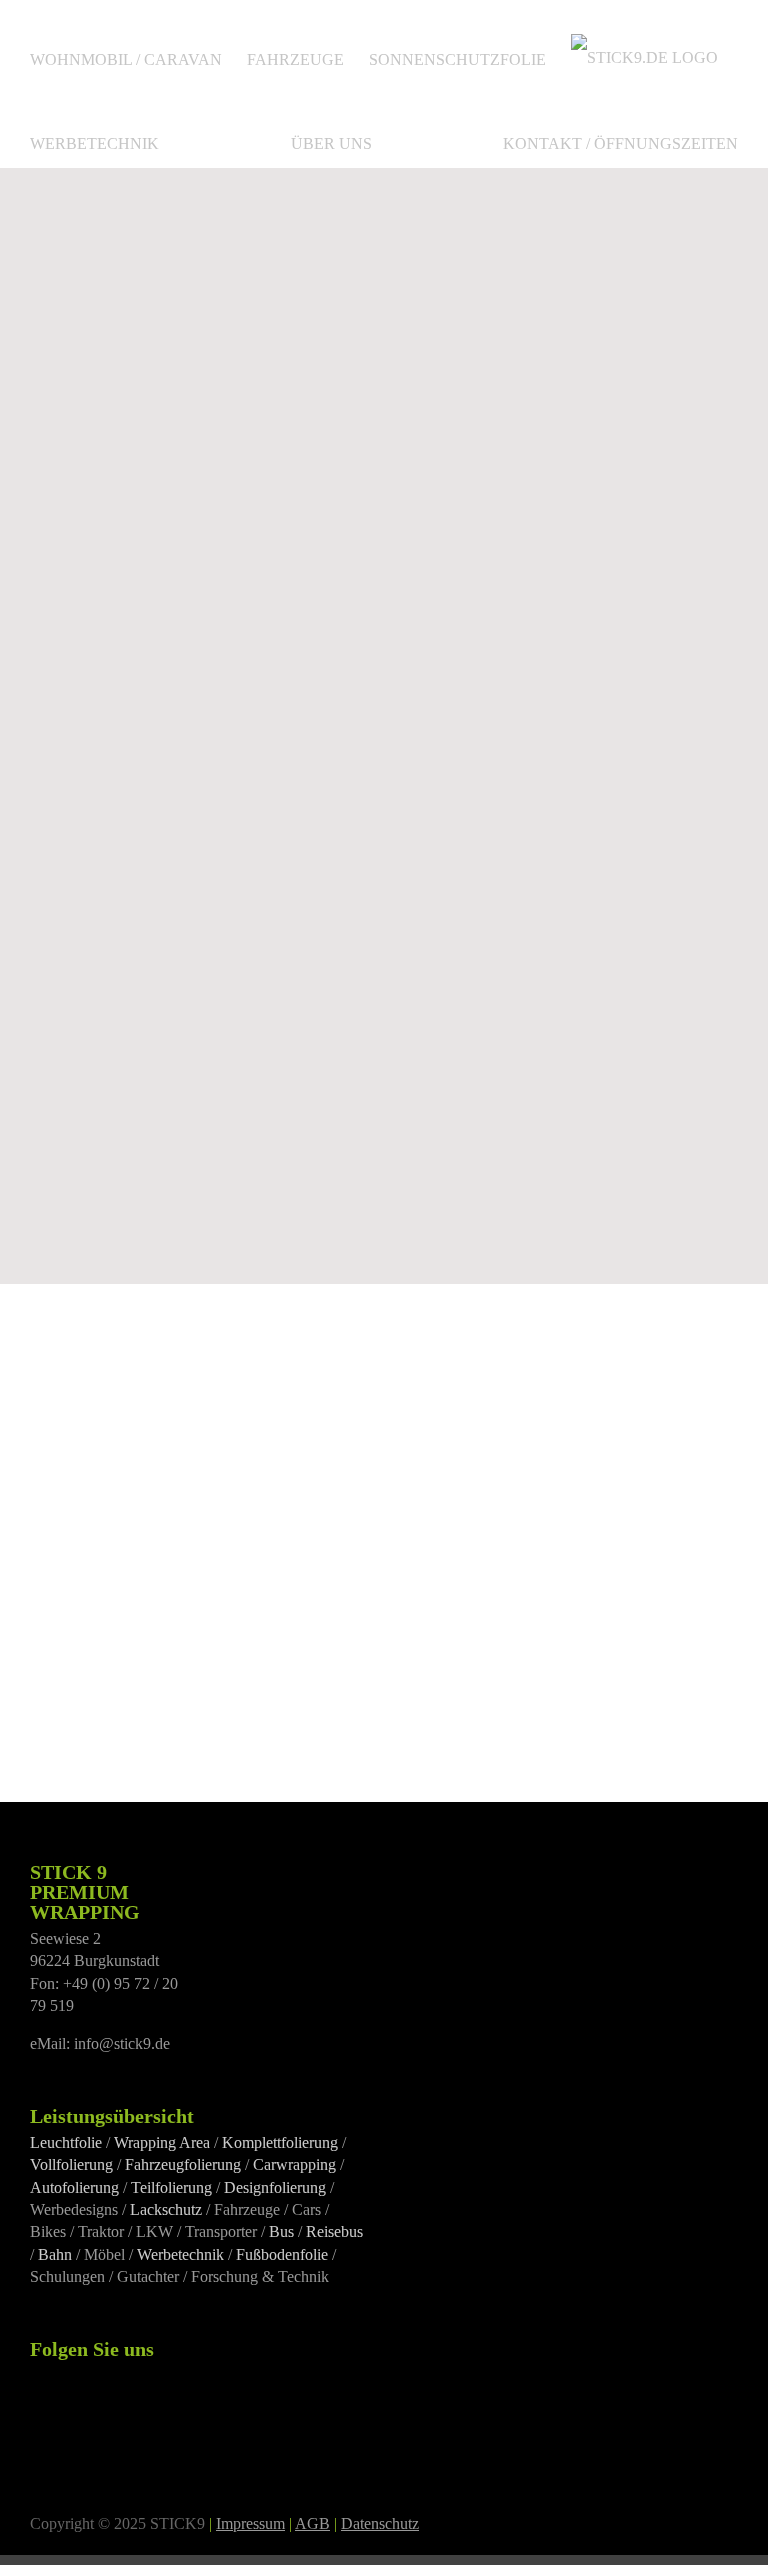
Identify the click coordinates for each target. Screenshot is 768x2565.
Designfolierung (275, 2187)
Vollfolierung (71, 2164)
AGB (312, 2523)
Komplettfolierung (280, 2142)
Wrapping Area (162, 2142)
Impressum (250, 2523)
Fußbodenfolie (282, 2254)
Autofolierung (74, 2187)
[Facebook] (36, 2376)
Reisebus (334, 2231)
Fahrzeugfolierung (183, 2164)
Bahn (55, 2254)
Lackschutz (166, 2209)
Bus (281, 2231)
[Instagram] (63, 2376)
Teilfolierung (171, 2187)
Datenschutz (380, 2523)
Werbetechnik (180, 2254)
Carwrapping (294, 2164)
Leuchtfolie (66, 2142)
